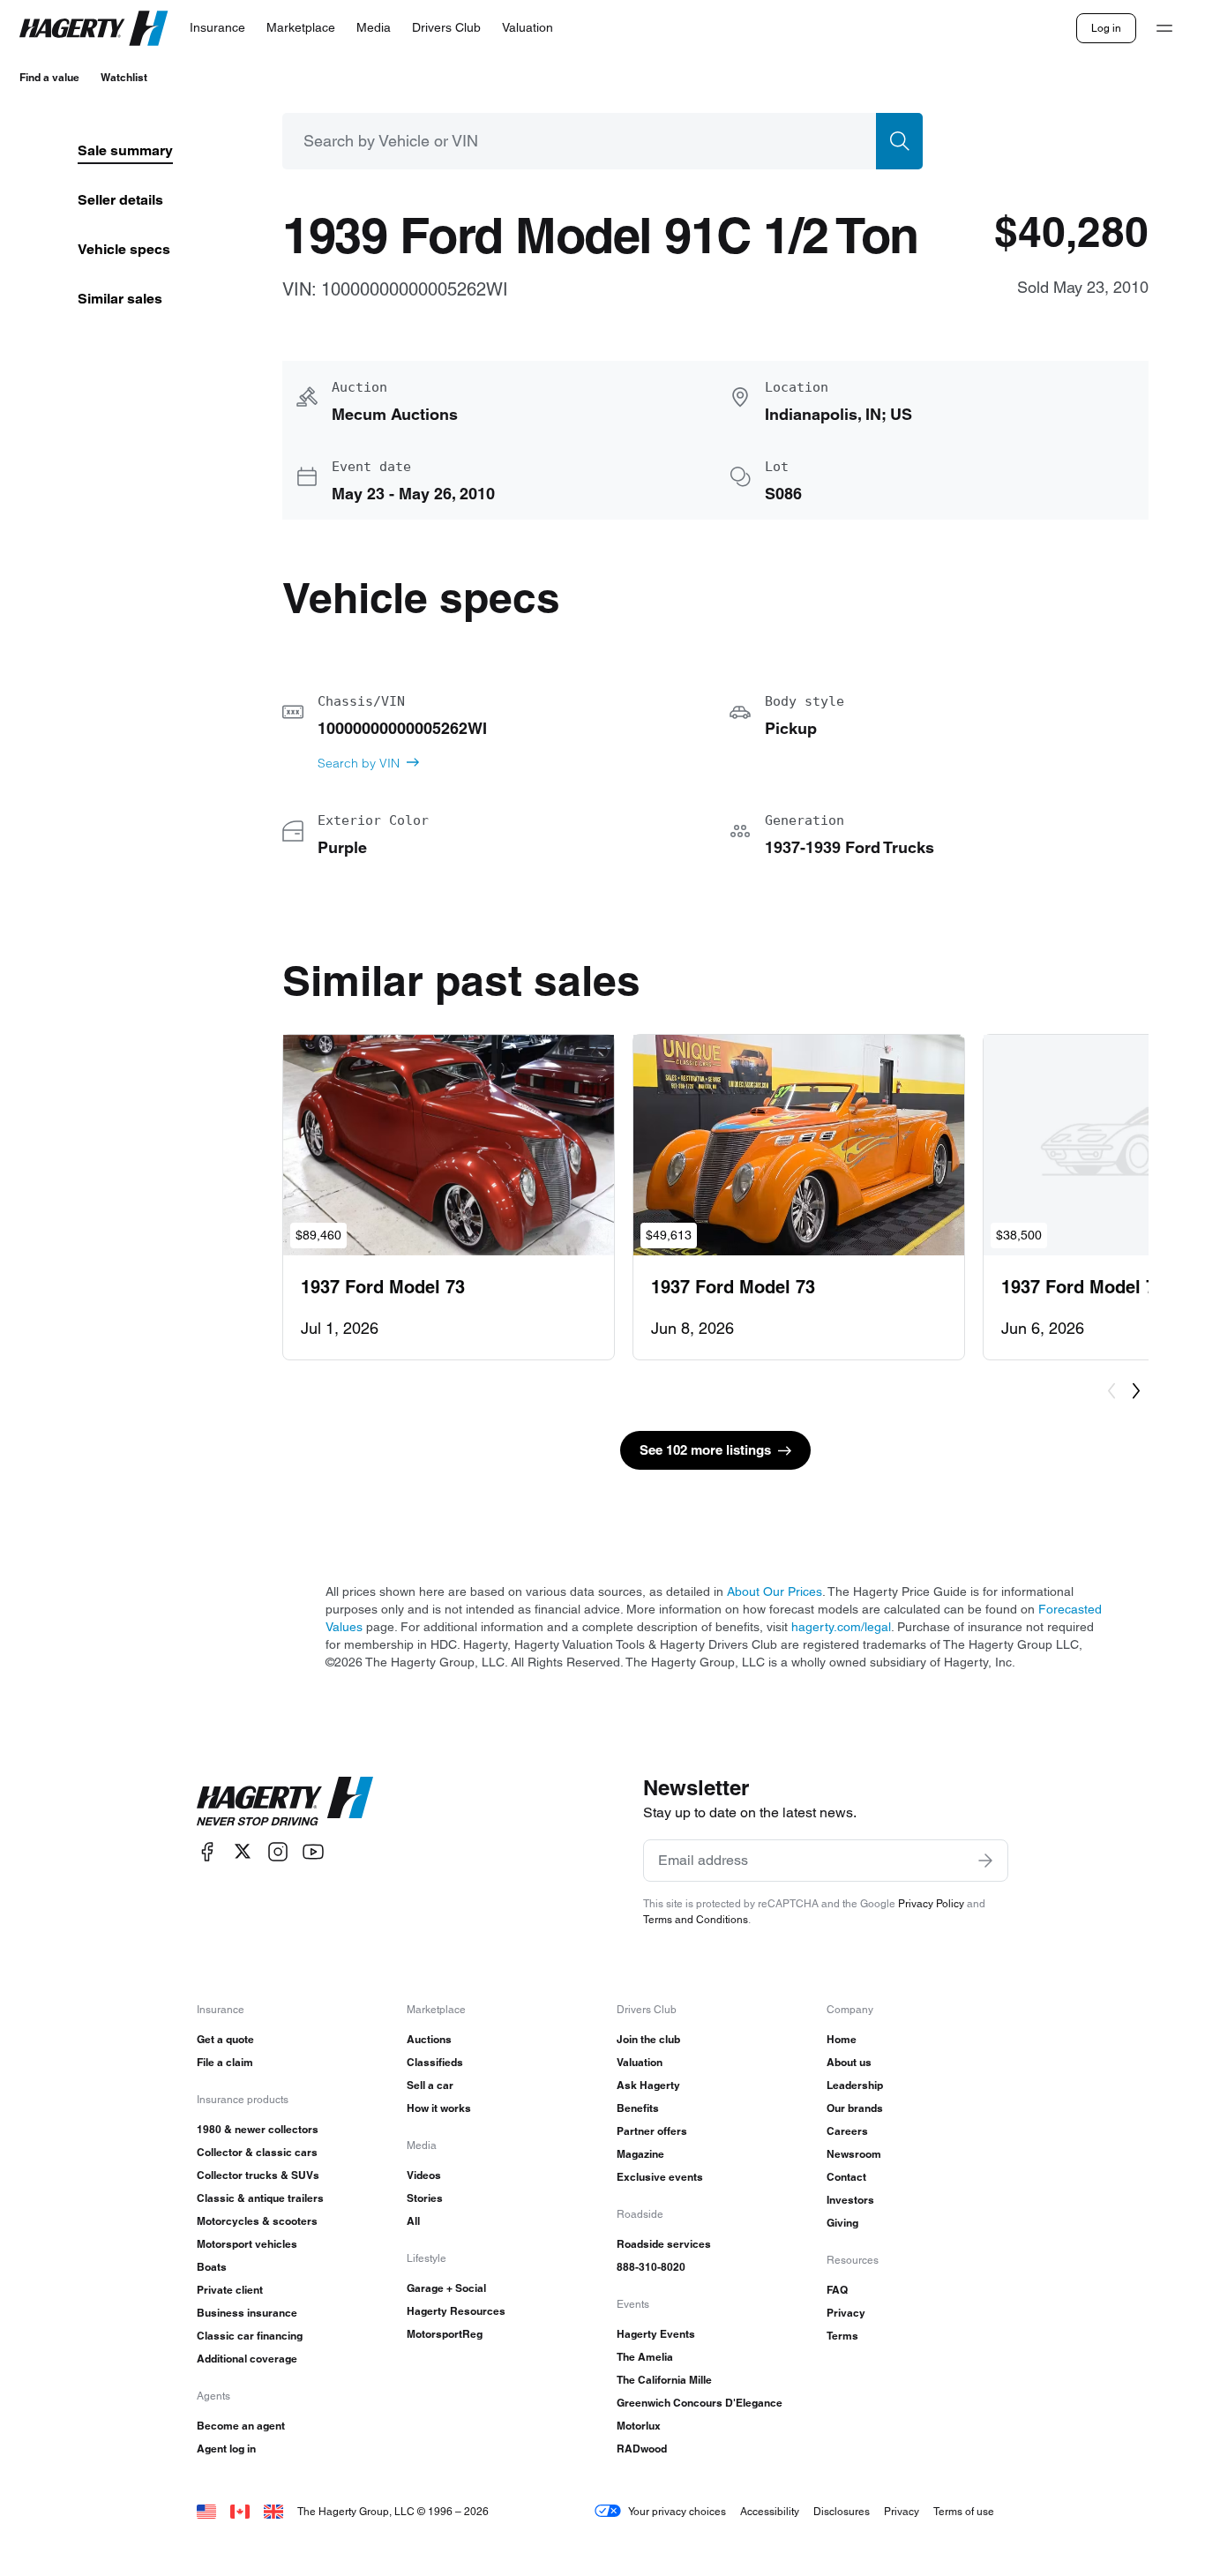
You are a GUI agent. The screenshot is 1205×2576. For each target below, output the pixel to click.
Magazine (640, 2154)
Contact (846, 2177)
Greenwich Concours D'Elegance (700, 2403)
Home (842, 2039)
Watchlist (124, 77)
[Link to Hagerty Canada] (240, 2511)
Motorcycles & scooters (257, 2221)
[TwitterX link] (243, 1851)
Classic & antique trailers (260, 2198)
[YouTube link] (313, 1851)
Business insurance (247, 2313)
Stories (425, 2198)
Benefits (638, 2108)
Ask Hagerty (648, 2085)
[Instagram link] (278, 1851)
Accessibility (770, 2511)
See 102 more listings (705, 1450)
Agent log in (226, 2449)
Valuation (640, 2062)
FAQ (837, 2290)
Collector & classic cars (257, 2152)
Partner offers (652, 2131)
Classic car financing (250, 2336)
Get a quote (225, 2039)
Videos (424, 2175)
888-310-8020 (651, 2267)
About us (849, 2062)
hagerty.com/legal (841, 1627)
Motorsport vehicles (247, 2244)
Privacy (846, 2313)
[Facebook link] (207, 1851)
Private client (230, 2290)
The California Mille (664, 2380)
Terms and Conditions (696, 1919)
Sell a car (430, 2085)
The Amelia (645, 2357)
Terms (842, 2336)
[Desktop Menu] (1164, 28)
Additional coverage (247, 2359)
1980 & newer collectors (258, 2129)
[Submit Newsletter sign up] (985, 1861)
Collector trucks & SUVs (258, 2175)
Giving (842, 2223)
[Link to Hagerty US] (206, 2511)
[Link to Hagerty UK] (273, 2511)
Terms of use (964, 2511)
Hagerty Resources (456, 2311)
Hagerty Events (656, 2334)
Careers (847, 2131)
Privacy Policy (931, 1903)
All (413, 2221)
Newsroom (854, 2154)
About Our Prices (775, 1591)
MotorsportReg (445, 2334)
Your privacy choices (677, 2511)
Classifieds (435, 2062)
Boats (212, 2267)
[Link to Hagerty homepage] (285, 1801)
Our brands (855, 2108)
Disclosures (842, 2511)
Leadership (855, 2085)
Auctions (429, 2039)
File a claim (225, 2062)
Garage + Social (446, 2288)
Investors (850, 2200)
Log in (1106, 28)
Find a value (49, 77)
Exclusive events (660, 2177)
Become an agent (241, 2426)
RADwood (642, 2449)
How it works (439, 2108)
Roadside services (664, 2244)
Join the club (648, 2039)
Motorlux (639, 2426)
